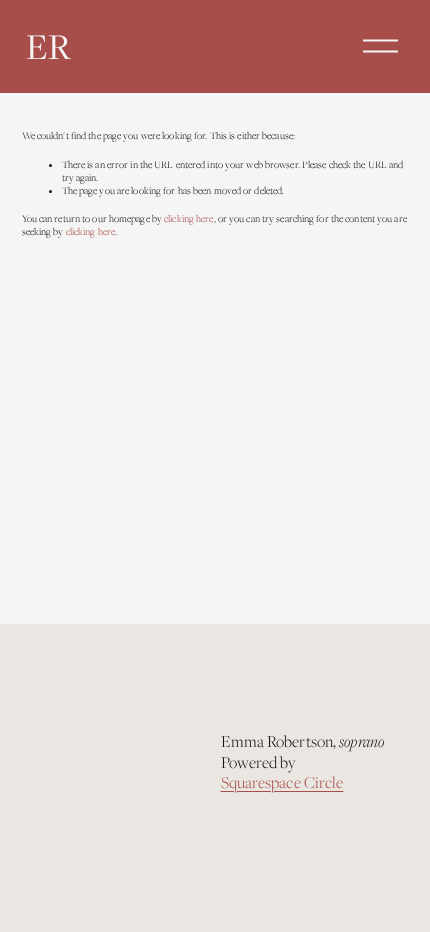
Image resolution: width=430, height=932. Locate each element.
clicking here (188, 218)
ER (48, 46)
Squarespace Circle (282, 783)
